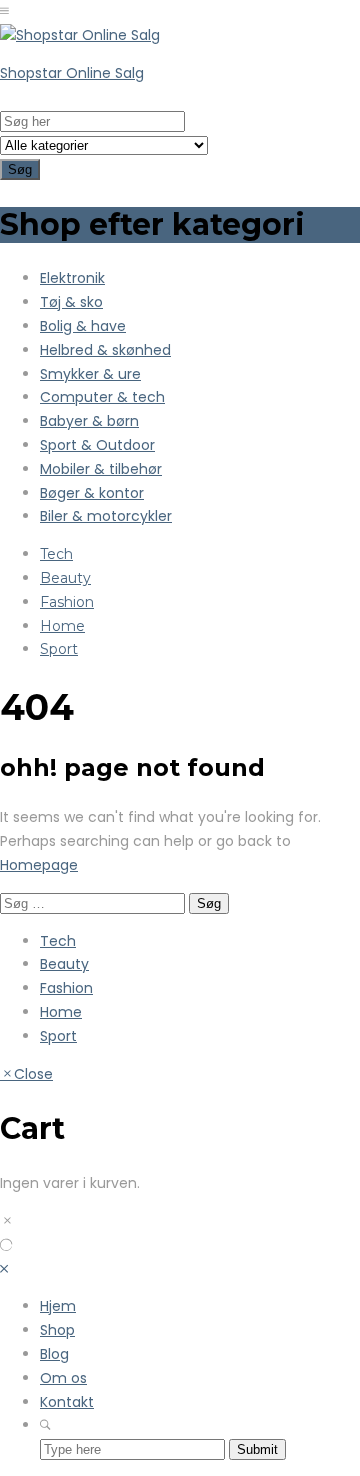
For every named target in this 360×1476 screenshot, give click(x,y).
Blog (54, 1354)
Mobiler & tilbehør (101, 469)
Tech (56, 554)
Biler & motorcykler (106, 516)
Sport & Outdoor (97, 445)
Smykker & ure (90, 374)
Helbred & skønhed (105, 350)
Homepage (39, 865)
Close (33, 1074)
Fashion (67, 602)
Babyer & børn (89, 421)
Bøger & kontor (92, 493)
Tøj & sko (71, 302)
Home (62, 626)
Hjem (58, 1306)
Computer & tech (102, 397)
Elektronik (72, 278)
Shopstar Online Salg (72, 73)
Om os (63, 1378)
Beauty (65, 578)
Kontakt (67, 1402)
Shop (57, 1330)
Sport (59, 649)
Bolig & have (83, 326)
